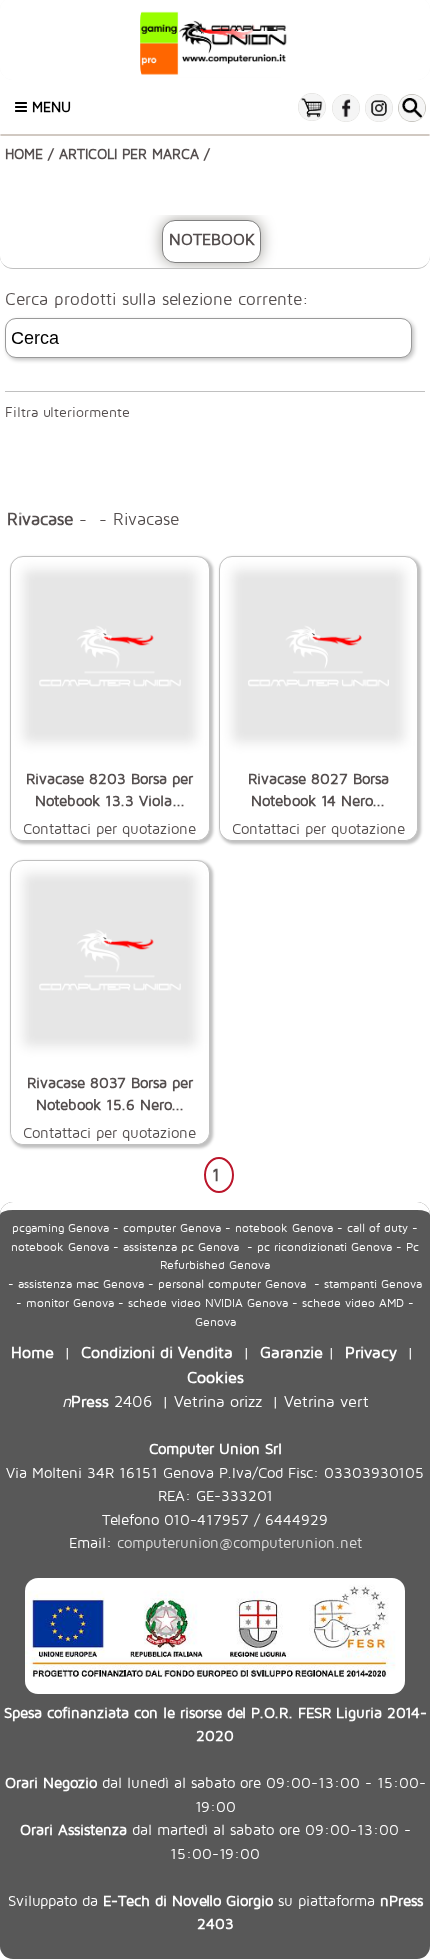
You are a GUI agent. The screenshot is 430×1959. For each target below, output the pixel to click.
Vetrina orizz (218, 1400)
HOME (24, 153)
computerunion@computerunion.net (239, 1542)
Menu (49, 106)
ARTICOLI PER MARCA (129, 153)
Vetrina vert (326, 1400)
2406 (107, 1400)
